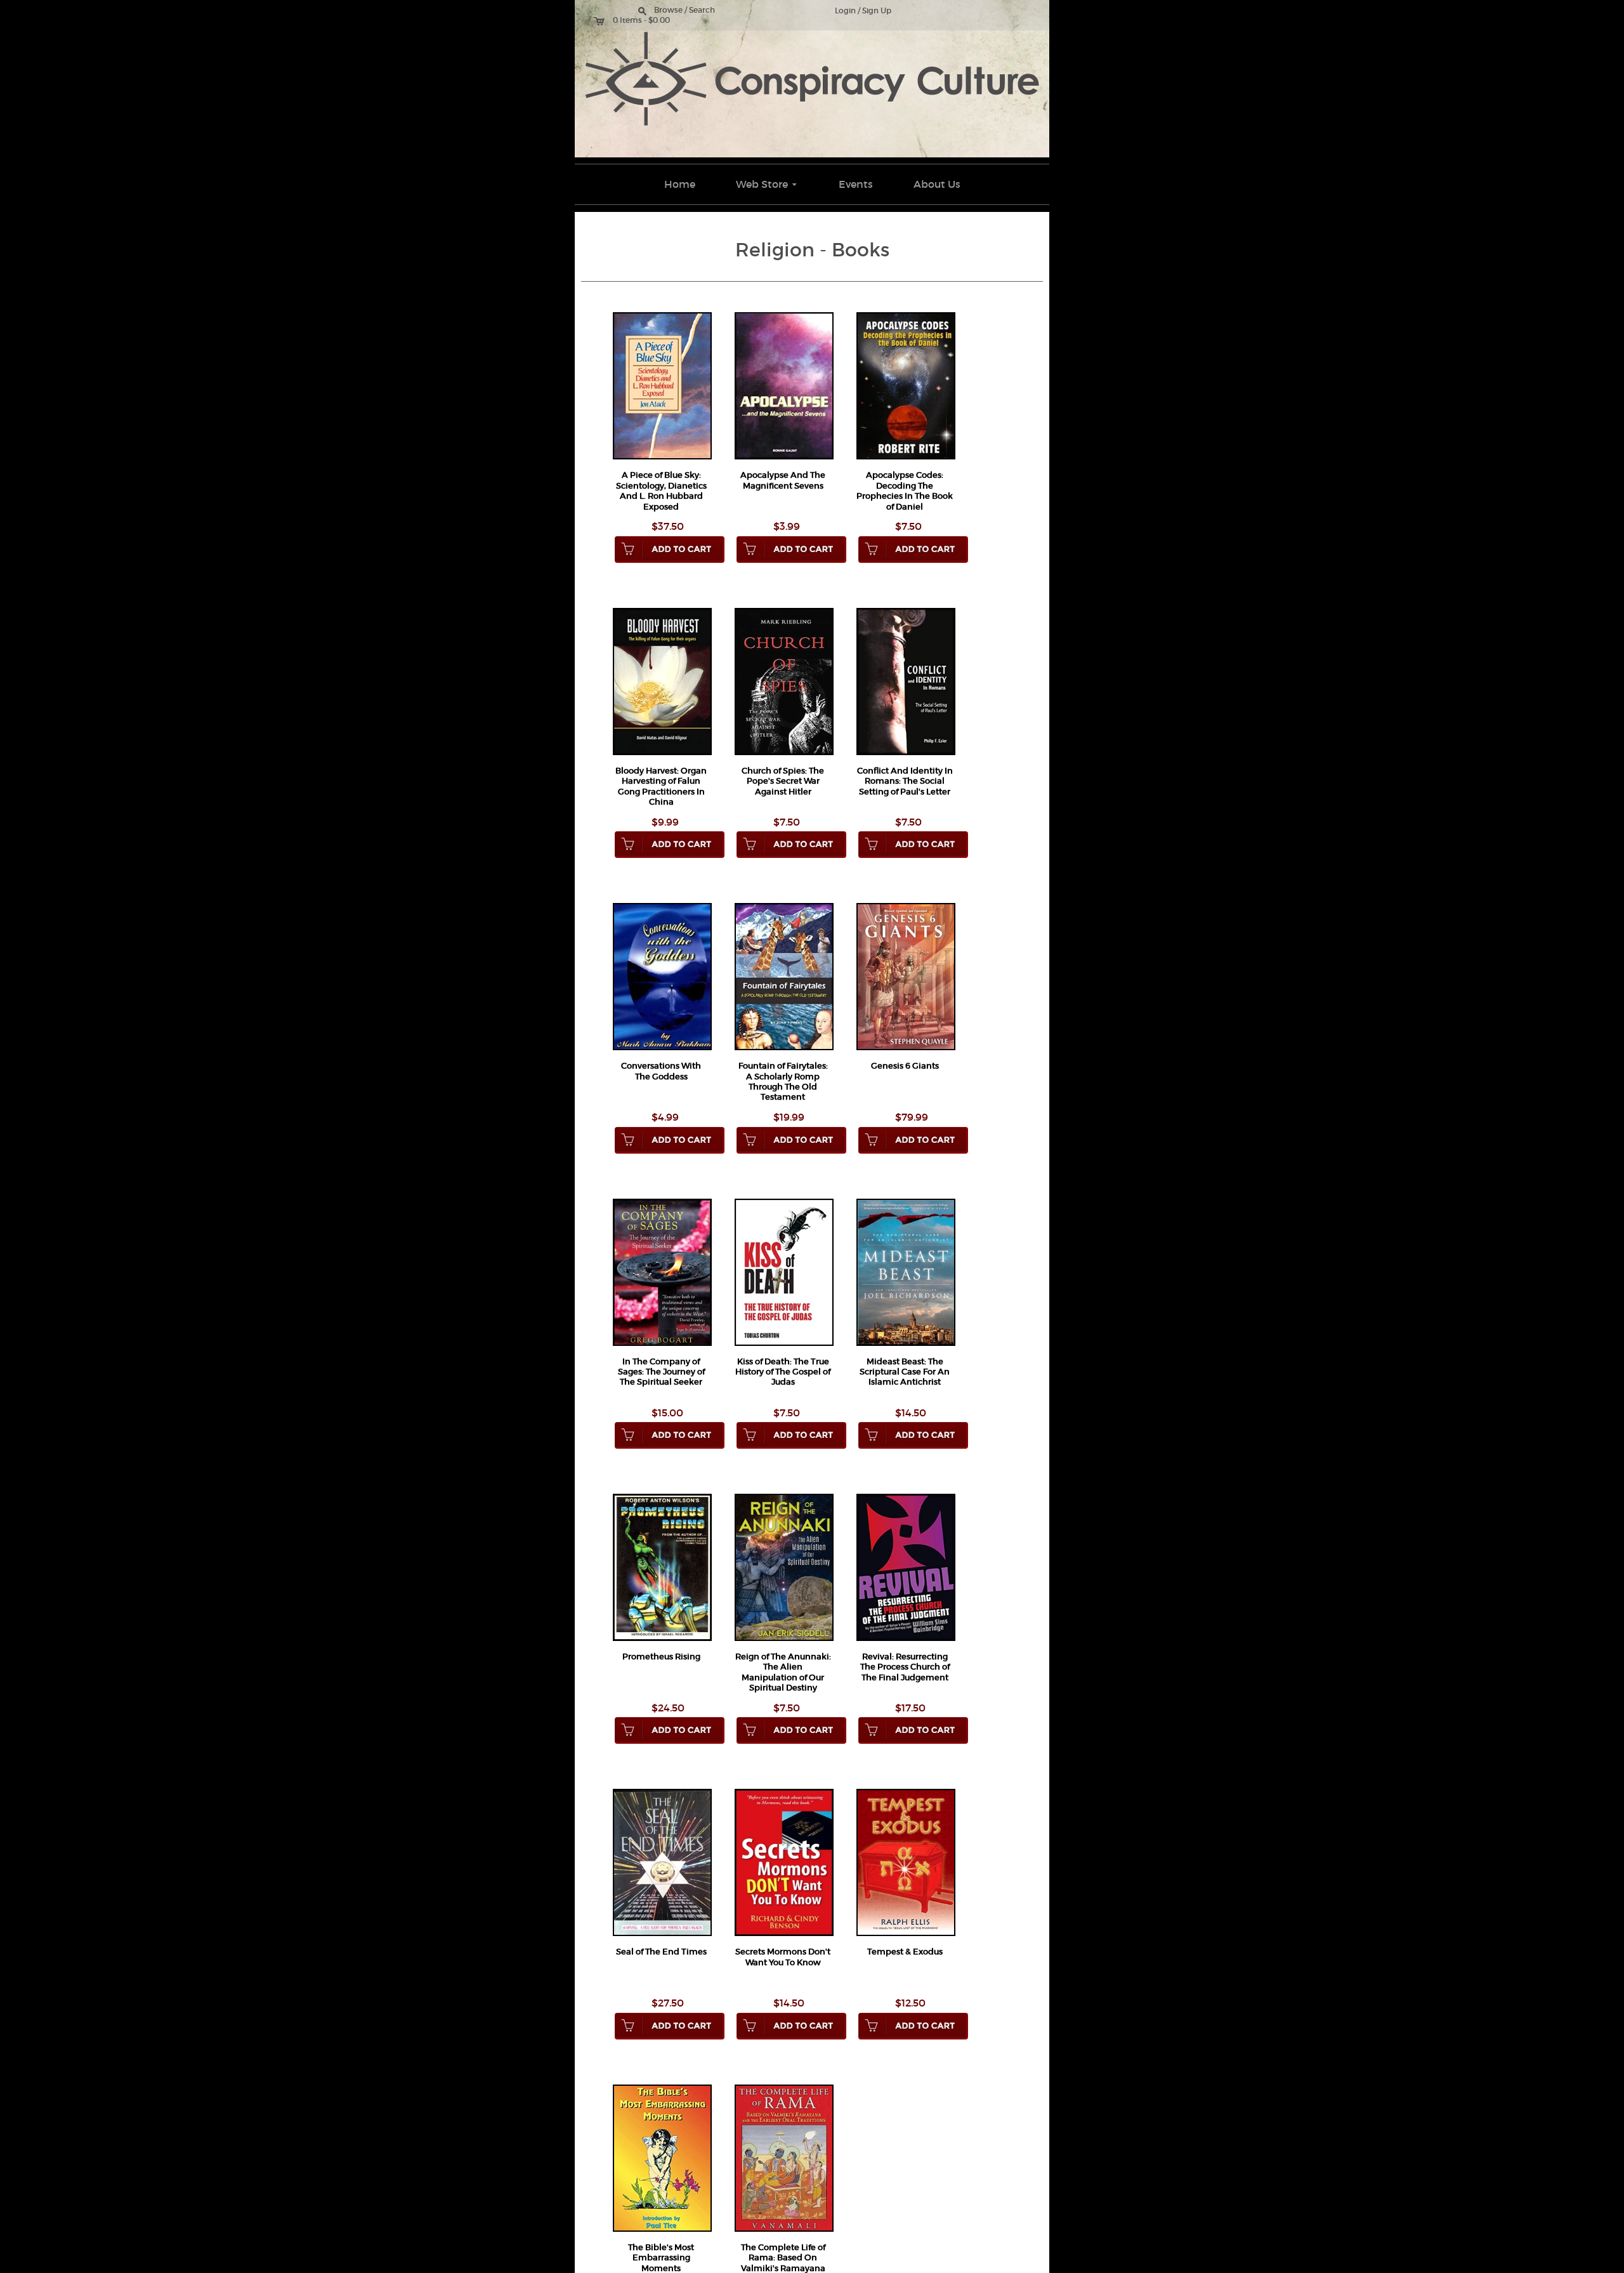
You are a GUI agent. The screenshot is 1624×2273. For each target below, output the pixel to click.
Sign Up (877, 11)
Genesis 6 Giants (905, 1066)
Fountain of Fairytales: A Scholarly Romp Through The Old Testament (783, 1081)
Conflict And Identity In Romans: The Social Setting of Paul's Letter (905, 781)
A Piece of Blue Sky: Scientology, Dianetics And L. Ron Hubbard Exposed (661, 491)
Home (680, 184)
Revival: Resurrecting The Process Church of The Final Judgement (905, 1667)
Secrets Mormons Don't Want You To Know (783, 1957)
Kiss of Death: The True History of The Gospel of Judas (783, 1372)
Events (856, 184)
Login (845, 11)
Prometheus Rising (661, 1657)
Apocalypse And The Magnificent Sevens (783, 480)
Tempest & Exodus (905, 1952)
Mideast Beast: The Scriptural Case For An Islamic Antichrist (905, 1372)
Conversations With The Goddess (661, 1071)
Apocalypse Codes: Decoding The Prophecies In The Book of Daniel (905, 491)
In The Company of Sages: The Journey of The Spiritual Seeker (661, 1372)
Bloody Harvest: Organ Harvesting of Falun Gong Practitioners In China (661, 786)
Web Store (768, 184)
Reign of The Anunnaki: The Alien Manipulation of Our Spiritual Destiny (783, 1672)
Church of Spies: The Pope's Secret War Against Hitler (783, 781)
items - (633, 20)
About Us (937, 184)
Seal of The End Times (661, 1952)
